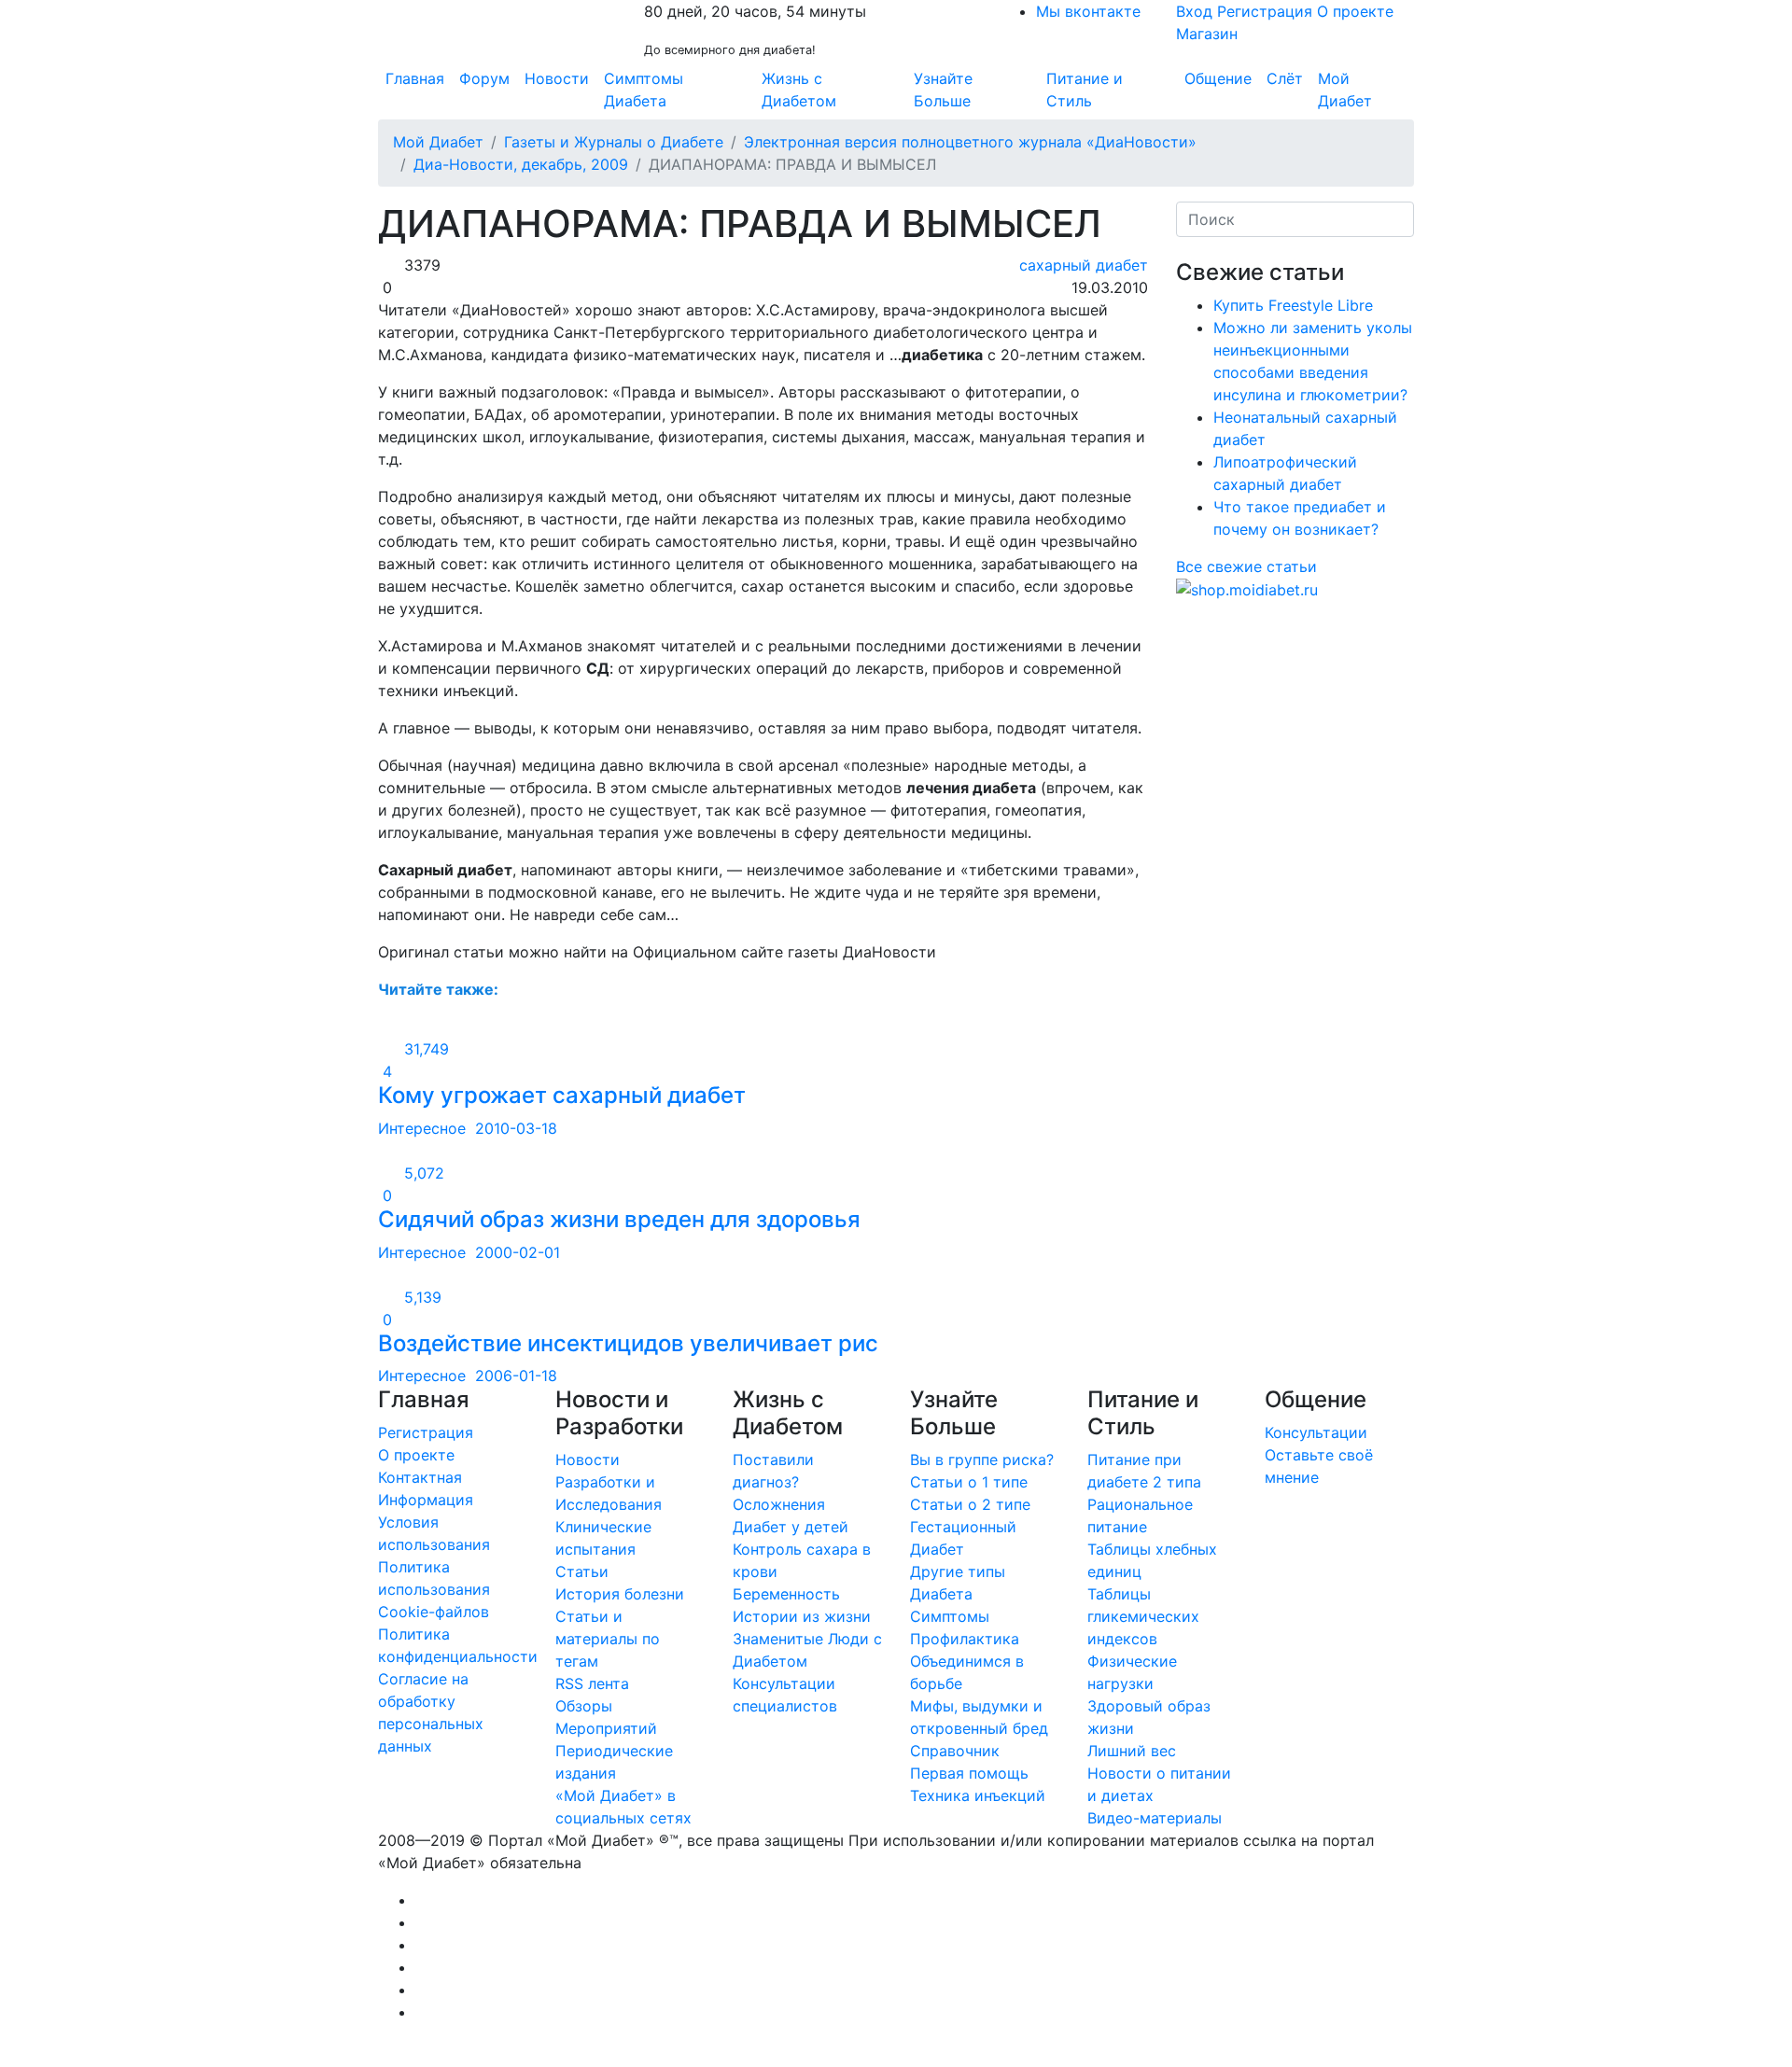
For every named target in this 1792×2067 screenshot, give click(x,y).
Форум (484, 78)
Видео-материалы (1155, 1818)
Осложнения (779, 1504)
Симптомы (950, 1616)
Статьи (582, 1571)
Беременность (786, 1594)
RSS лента (592, 1683)
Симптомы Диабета (644, 90)
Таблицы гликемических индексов (1143, 1616)
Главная (415, 78)
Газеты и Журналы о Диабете (614, 142)
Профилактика (965, 1639)
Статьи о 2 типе (970, 1504)
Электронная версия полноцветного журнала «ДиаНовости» (970, 142)
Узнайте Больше (943, 90)
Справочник (955, 1751)
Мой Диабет (1345, 90)
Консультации (1316, 1432)
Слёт (1285, 78)
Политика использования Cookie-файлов (434, 1589)
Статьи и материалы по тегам (608, 1639)
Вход (1194, 11)
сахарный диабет (1081, 265)
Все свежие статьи (1246, 566)
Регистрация (1265, 11)
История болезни (620, 1594)
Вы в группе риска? (982, 1459)
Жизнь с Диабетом (799, 90)
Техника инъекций (978, 1795)
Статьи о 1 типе (969, 1482)
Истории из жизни (802, 1616)
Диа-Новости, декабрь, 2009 (521, 164)
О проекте (1355, 11)
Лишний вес (1132, 1751)
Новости (557, 78)
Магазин (1207, 34)
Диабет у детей (791, 1527)
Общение (1218, 78)
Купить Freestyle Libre (1293, 305)
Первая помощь (969, 1773)
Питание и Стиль (1085, 90)
